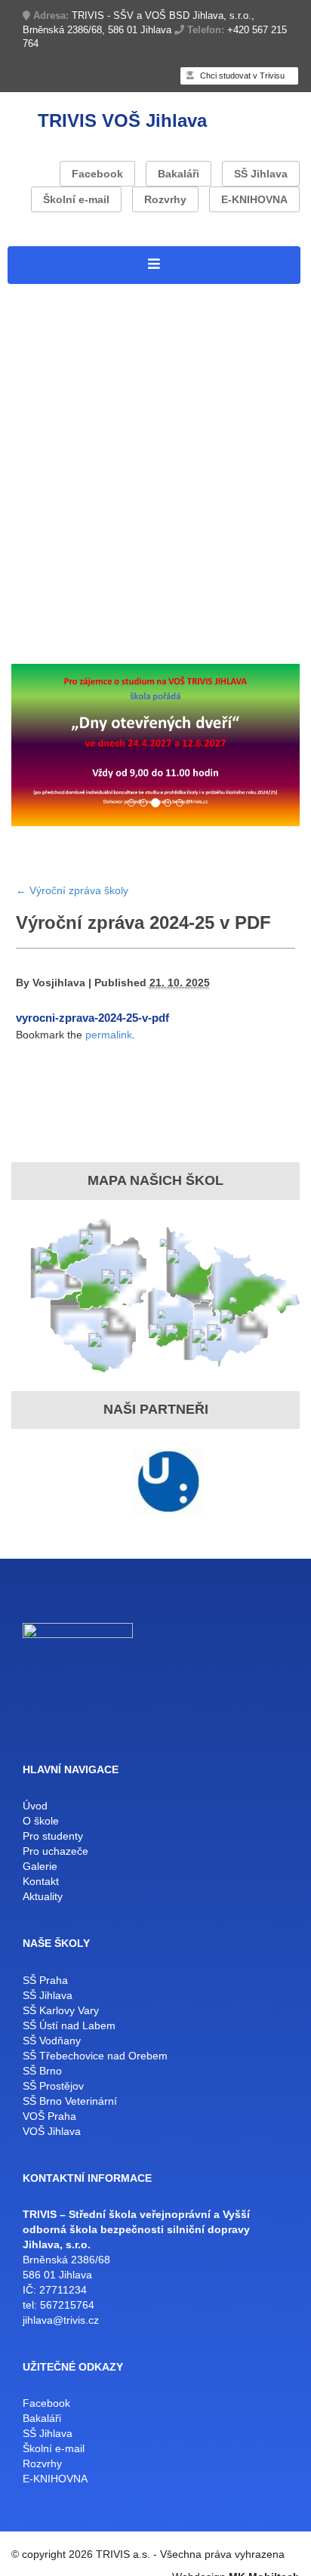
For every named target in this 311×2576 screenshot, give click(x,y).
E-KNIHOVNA (254, 199)
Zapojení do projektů (69, 332)
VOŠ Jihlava (52, 2131)
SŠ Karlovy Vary (61, 2010)
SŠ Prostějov (53, 2086)
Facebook (97, 174)
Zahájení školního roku (167, 623)
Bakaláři (179, 174)
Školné (256, 623)
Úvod (35, 1806)
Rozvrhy (165, 199)
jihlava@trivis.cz (61, 2320)
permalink (109, 1035)
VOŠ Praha (49, 2116)
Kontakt (31, 642)
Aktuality (79, 642)
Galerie (40, 1866)
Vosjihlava (59, 983)
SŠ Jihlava (261, 174)
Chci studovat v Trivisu (241, 76)
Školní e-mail (76, 199)
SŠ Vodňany (52, 2041)
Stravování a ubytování (77, 506)
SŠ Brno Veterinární (70, 2101)
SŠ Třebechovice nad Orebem (95, 2056)
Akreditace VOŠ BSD (72, 390)
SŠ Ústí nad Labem (69, 2025)
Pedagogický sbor (111, 487)
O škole (31, 312)
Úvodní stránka (53, 293)
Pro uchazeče (49, 545)
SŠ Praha (45, 1980)
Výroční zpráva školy (199, 390)
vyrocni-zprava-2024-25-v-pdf (92, 1018)
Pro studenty (46, 409)
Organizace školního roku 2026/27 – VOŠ (133, 467)
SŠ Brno (42, 2071)
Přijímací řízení (53, 623)
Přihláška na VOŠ (61, 565)
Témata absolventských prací (96, 526)
